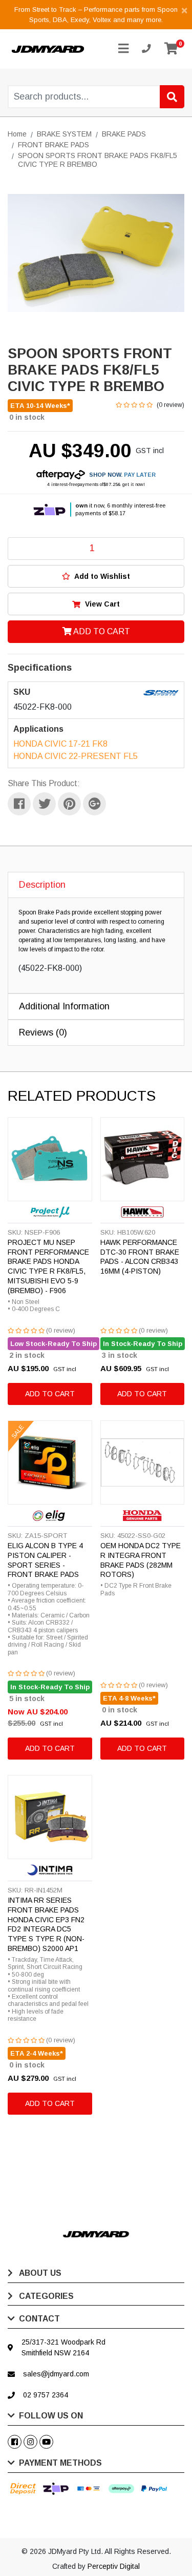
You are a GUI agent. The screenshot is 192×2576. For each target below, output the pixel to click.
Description (42, 885)
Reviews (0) (43, 1032)
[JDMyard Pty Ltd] (48, 49)
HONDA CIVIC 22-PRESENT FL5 (76, 756)
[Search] (172, 97)
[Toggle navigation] (123, 49)
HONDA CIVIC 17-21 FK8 (60, 744)
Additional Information (64, 1006)
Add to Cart (101, 631)
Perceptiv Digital (114, 2566)
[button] (96, 576)
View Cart (101, 604)
